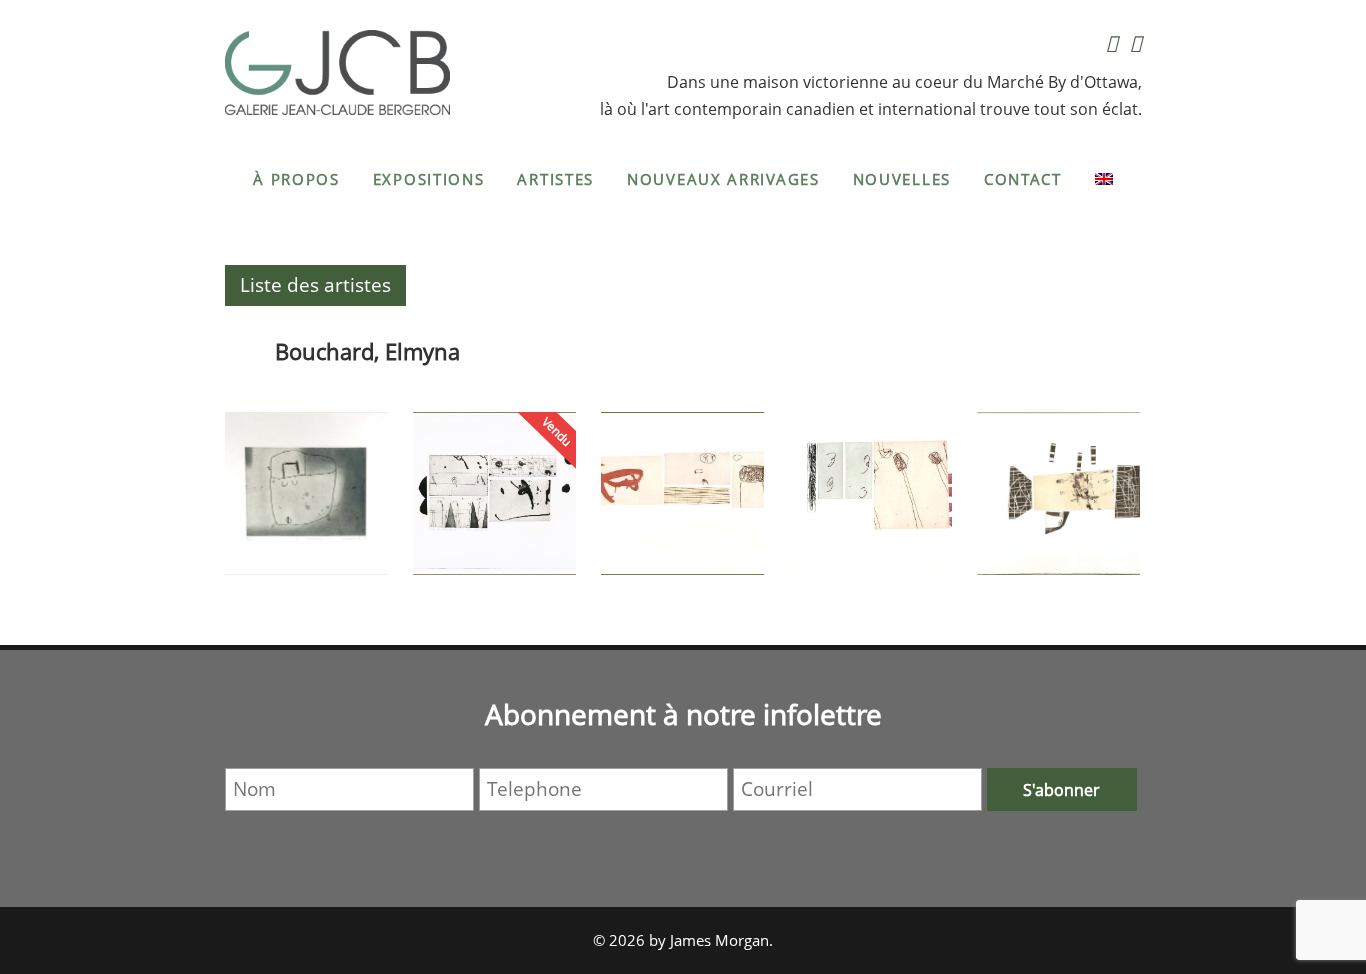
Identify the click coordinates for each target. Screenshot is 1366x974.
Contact (1023, 179)
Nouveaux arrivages (723, 179)
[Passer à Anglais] (1104, 179)
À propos (296, 179)
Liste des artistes (315, 285)
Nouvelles (902, 179)
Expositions (429, 179)
